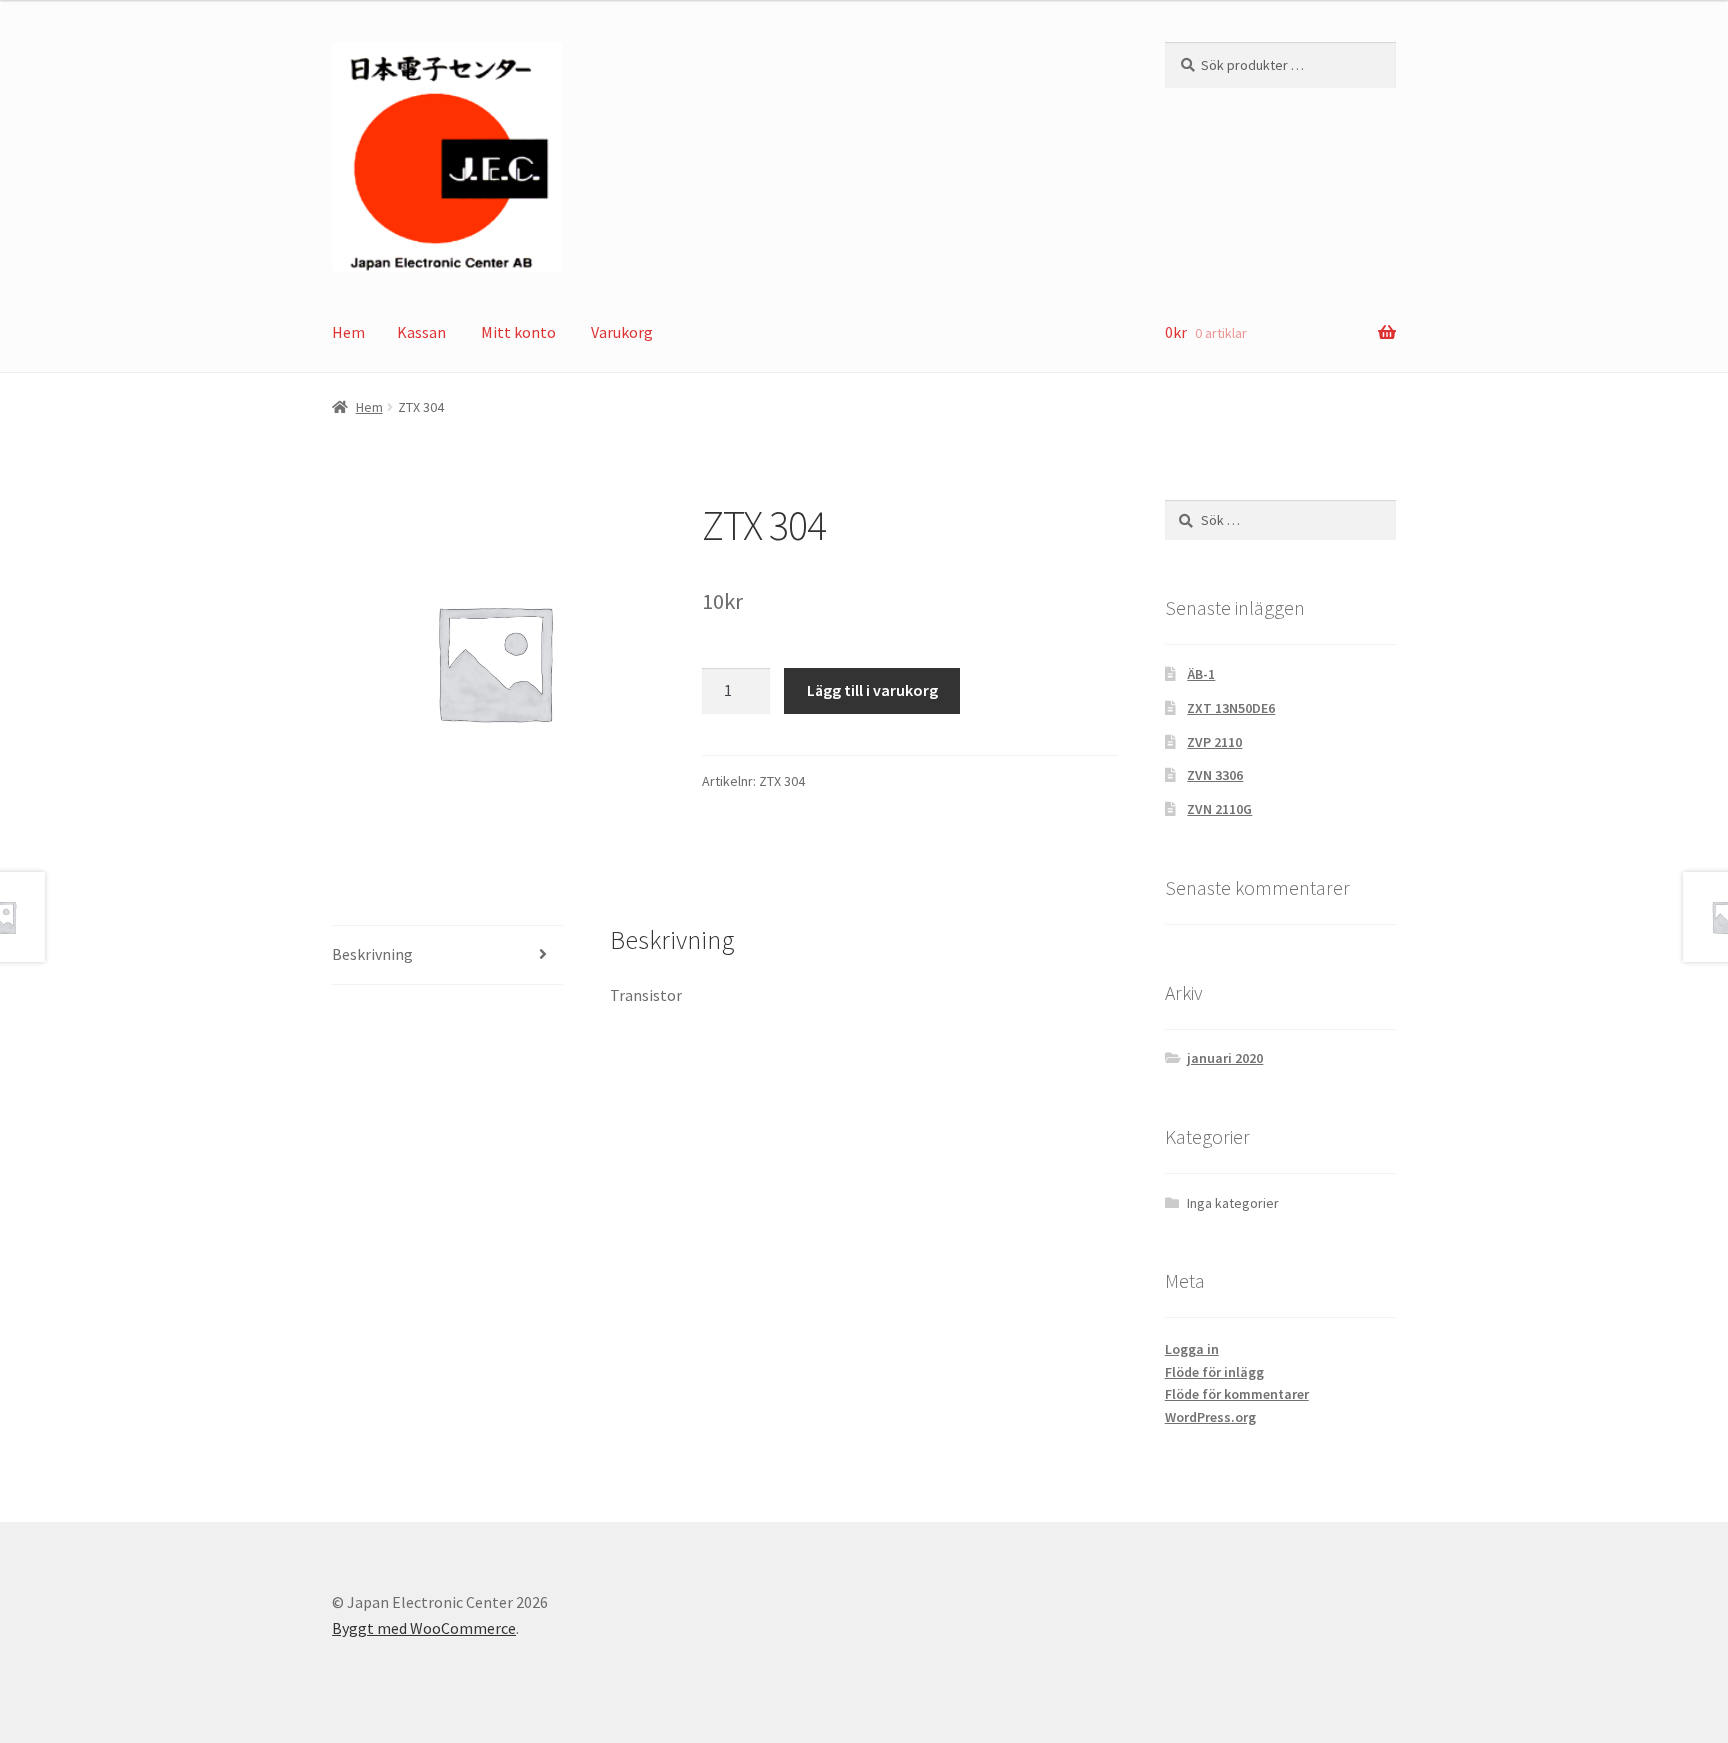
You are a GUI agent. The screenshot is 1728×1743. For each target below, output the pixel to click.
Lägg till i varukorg (872, 690)
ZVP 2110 (1214, 742)
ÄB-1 (1201, 674)
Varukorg (622, 332)
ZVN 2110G (1219, 809)
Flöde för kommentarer (1237, 1394)
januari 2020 (1225, 1058)
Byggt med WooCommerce (424, 1628)
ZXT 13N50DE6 (1231, 708)
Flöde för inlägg (1214, 1372)
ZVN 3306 (1215, 775)
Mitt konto (518, 332)
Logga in (1192, 1349)
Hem (348, 332)
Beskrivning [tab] (372, 954)
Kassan (421, 332)
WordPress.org (1210, 1417)
